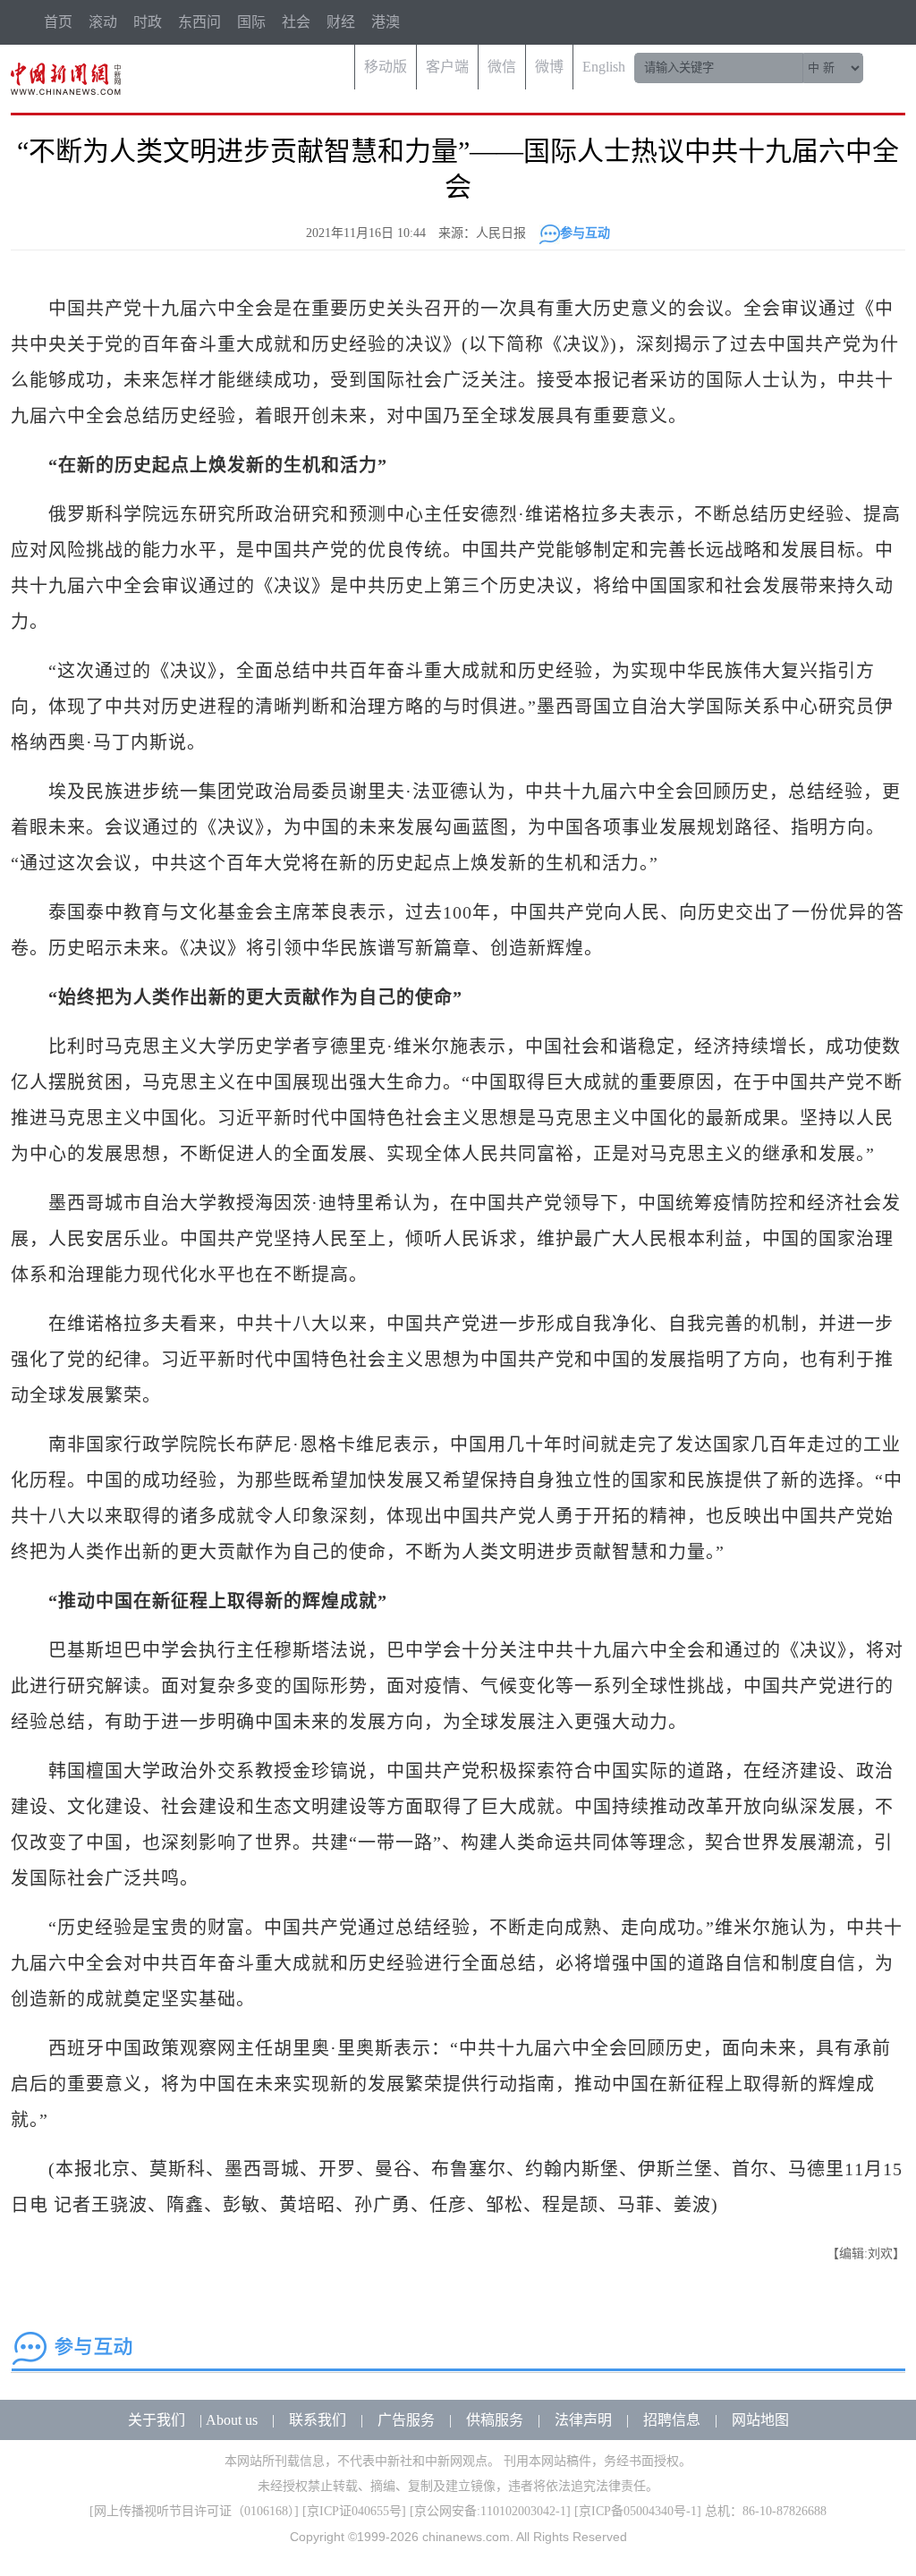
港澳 (386, 22)
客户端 (447, 67)
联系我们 (318, 2420)
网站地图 (760, 2420)
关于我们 (157, 2420)
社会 (296, 22)
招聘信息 (672, 2420)
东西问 (199, 22)
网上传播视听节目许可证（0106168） (194, 2511)
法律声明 (583, 2420)
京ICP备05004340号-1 (638, 2511)
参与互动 (585, 233)
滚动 (103, 22)
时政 (148, 22)
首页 (58, 22)
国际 (251, 22)
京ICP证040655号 (354, 2511)
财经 (341, 22)
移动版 (386, 67)
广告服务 (406, 2420)
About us (232, 2420)
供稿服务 (495, 2420)
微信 (502, 67)
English (604, 67)
